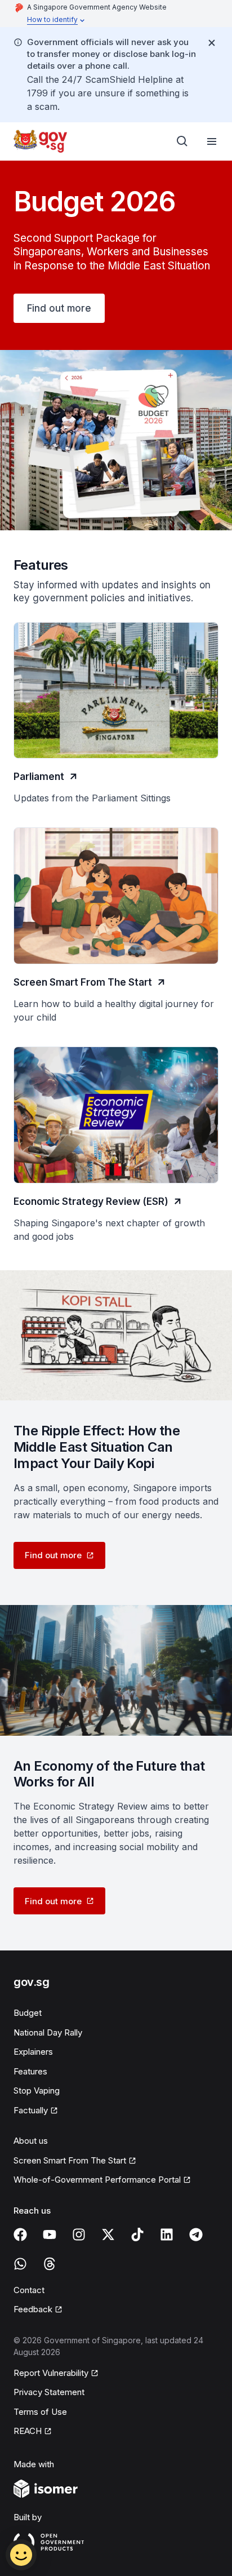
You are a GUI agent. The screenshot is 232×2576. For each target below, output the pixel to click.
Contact (29, 2290)
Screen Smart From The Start (70, 2160)
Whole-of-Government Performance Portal (97, 2180)
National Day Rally (48, 2032)
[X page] (108, 2234)
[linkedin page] (167, 2234)
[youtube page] (50, 2234)
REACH (28, 2431)
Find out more (59, 308)
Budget (28, 2013)
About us (31, 2141)
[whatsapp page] (20, 2264)
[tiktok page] (137, 2234)
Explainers (33, 2052)
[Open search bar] (182, 141)
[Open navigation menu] (212, 141)
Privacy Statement (49, 2392)
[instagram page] (79, 2234)
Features (30, 2071)
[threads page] (50, 2264)
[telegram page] (196, 2234)
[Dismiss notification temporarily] (212, 43)
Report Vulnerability (51, 2373)
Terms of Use (40, 2412)
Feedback (33, 2309)
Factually (31, 2110)
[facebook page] (20, 2234)
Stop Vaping (37, 2090)
